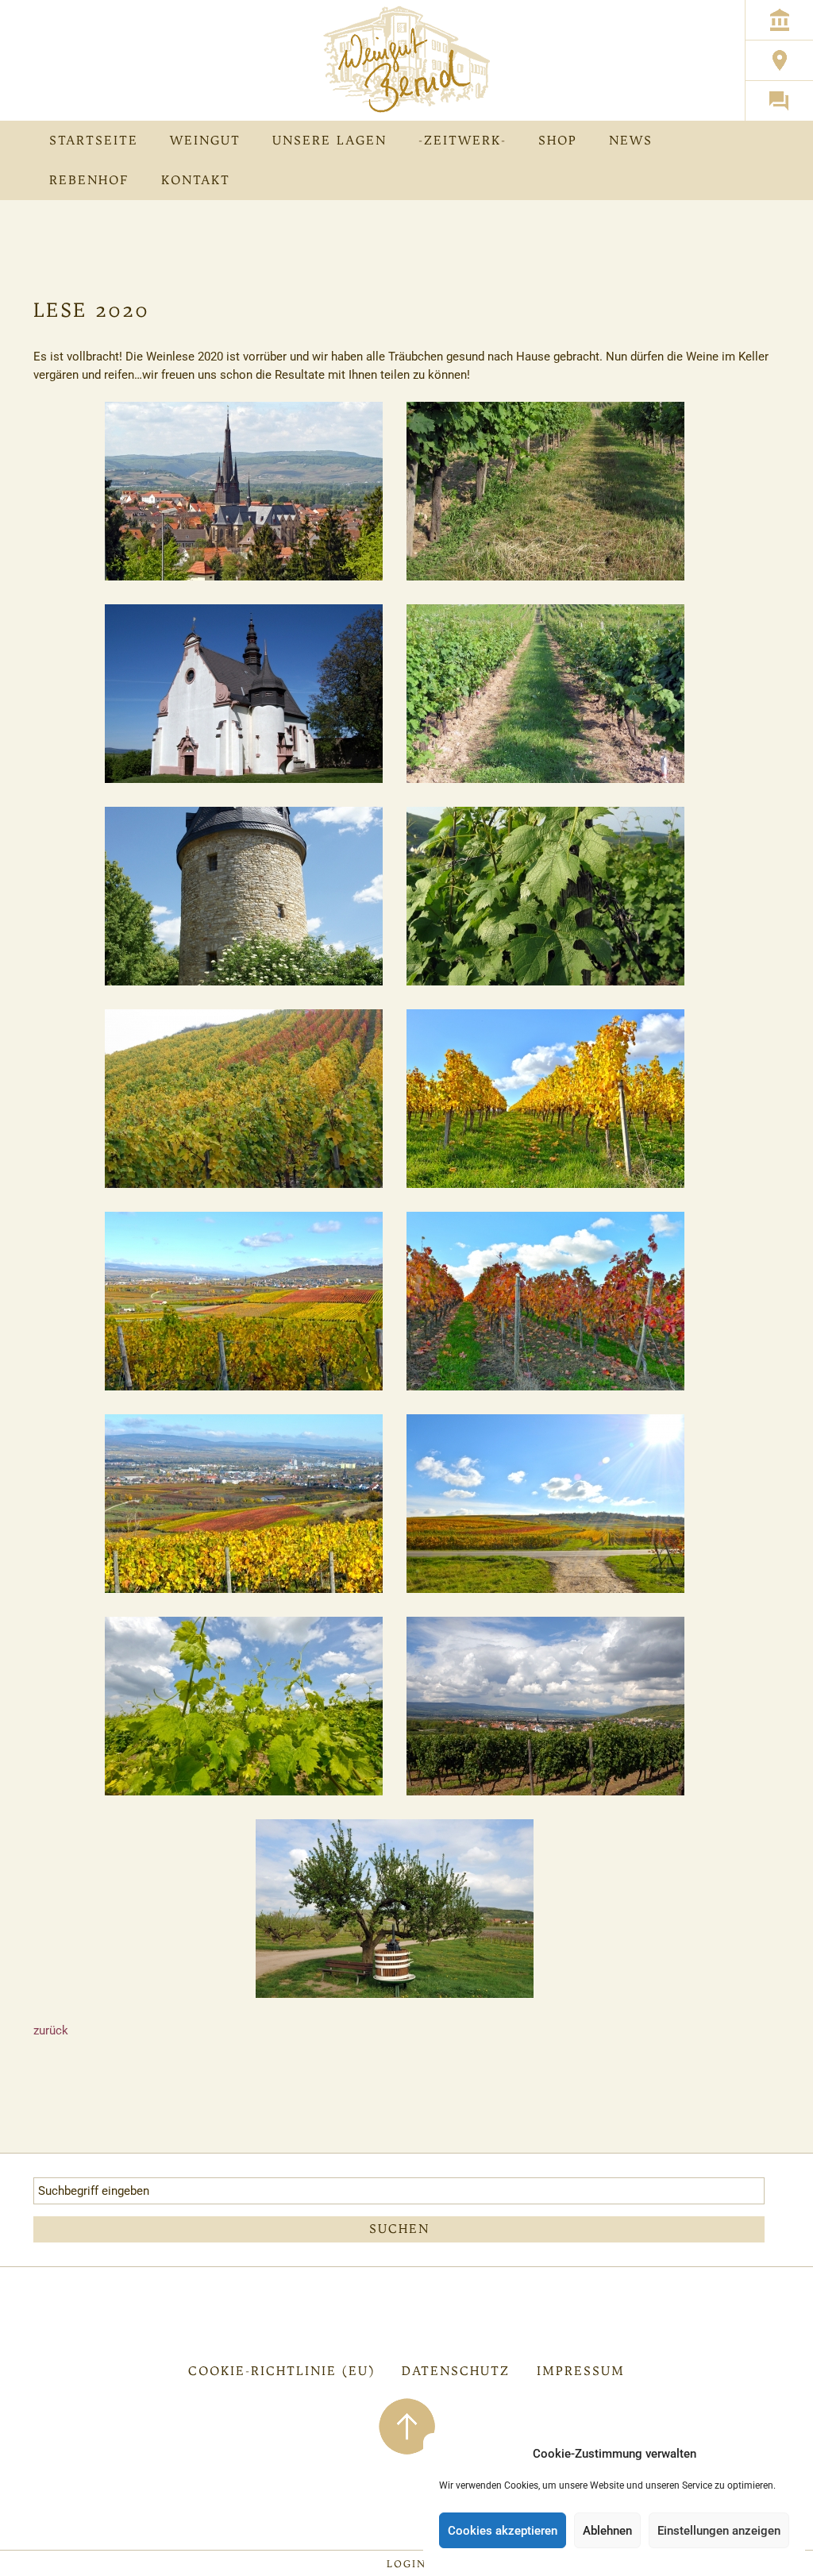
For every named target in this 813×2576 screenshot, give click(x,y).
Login (406, 2564)
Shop (558, 140)
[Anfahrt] (779, 60)
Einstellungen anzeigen (719, 2531)
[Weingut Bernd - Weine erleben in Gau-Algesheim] (407, 60)
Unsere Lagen (329, 140)
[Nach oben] (407, 2425)
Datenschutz (456, 2371)
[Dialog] (779, 100)
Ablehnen (607, 2531)
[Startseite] (779, 19)
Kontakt (196, 180)
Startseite (94, 140)
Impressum (581, 2371)
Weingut (205, 140)
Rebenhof (89, 180)
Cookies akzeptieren (503, 2531)
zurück (51, 2030)
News (631, 140)
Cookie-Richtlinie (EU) (281, 2371)
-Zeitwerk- (462, 140)
